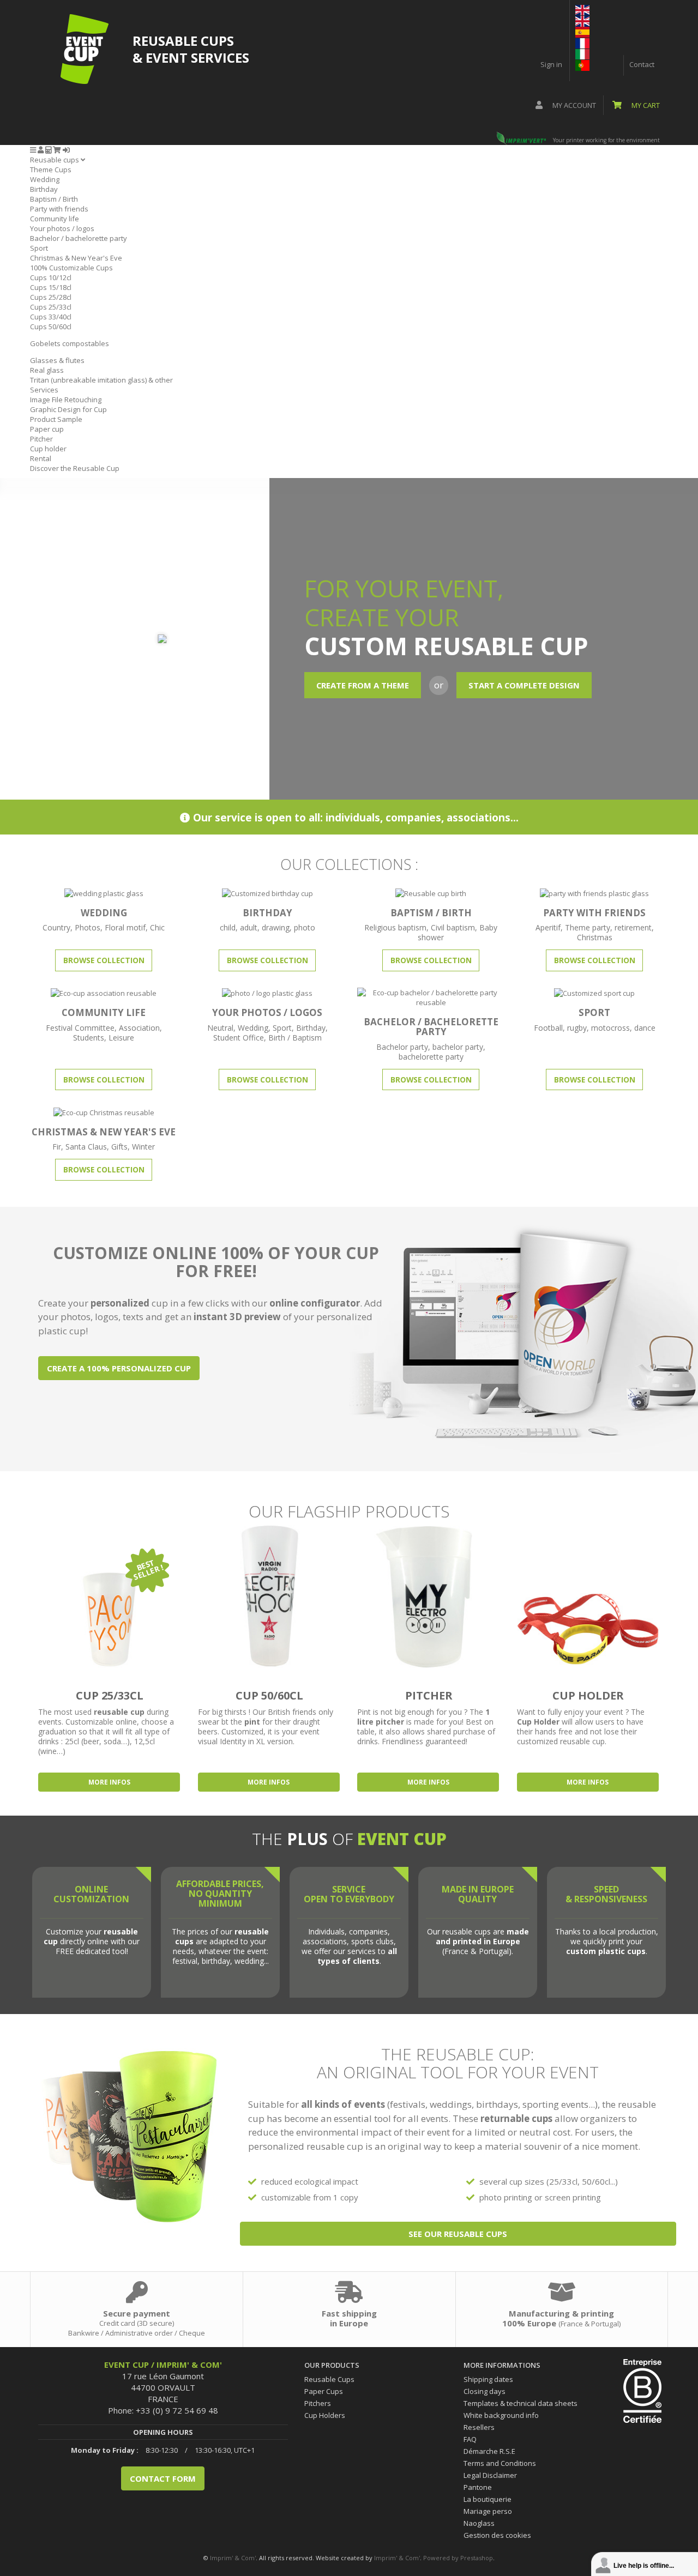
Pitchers (318, 2403)
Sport (39, 248)
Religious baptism (395, 927)
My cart (645, 105)
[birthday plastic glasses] (267, 892)
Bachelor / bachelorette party (79, 238)
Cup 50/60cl (269, 1695)
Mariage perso (488, 2511)
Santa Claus (86, 1147)
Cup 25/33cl (110, 1695)
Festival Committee (80, 1028)
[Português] (582, 64)
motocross (610, 1028)
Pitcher (41, 439)
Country (56, 927)
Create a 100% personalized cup (119, 1368)
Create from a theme (363, 685)
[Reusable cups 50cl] (270, 1596)
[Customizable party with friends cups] (594, 892)
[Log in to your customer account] (66, 150)
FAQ (470, 2439)
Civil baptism (453, 927)
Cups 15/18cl (51, 287)
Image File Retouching (66, 400)
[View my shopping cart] (57, 150)
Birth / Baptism (295, 1038)
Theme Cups (51, 170)
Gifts (119, 1147)
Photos (88, 927)
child (228, 927)
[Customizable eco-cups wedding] (104, 892)
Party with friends (59, 209)
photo (305, 927)
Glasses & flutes (57, 360)
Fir (57, 1147)
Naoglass (479, 2523)
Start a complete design (524, 685)
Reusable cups (55, 160)
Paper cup (47, 429)
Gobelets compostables (70, 343)
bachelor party (458, 1047)
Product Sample (56, 419)
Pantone (478, 2487)
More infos (109, 1782)
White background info (501, 2415)
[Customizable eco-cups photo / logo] (267, 993)
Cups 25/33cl (51, 307)
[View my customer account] (41, 150)
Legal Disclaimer (490, 2475)
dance (645, 1028)
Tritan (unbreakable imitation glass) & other (101, 380)
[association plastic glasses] (104, 993)
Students (89, 1038)
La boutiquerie (488, 2499)
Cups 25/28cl (51, 297)
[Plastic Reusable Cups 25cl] (110, 1596)
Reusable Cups (329, 2379)
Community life (55, 219)
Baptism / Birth (54, 199)
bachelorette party (431, 1057)
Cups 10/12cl (51, 277)
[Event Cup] (85, 49)
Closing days (485, 2391)
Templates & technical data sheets (521, 2403)
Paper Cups (324, 2391)
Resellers (479, 2427)
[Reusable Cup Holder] (589, 1596)
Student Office (239, 1038)
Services (44, 390)
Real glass (47, 370)
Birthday (44, 189)
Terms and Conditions (500, 2463)
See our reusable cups (458, 2234)
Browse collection (104, 960)
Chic (157, 927)
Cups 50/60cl (51, 326)
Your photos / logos (62, 228)
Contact (642, 64)
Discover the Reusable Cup (75, 468)
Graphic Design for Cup (68, 409)
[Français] (582, 43)
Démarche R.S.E (489, 2451)
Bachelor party (402, 1047)
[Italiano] (582, 53)
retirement (633, 927)
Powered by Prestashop (458, 2558)
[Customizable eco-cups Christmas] (104, 1111)
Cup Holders (325, 2415)
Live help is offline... (644, 2566)
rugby (577, 1028)
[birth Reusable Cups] (431, 892)
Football (548, 1028)
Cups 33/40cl (51, 317)
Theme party (588, 927)
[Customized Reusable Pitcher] (429, 1596)
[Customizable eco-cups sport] (594, 993)
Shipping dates (488, 2379)
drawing (276, 927)
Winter (143, 1147)
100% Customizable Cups (71, 268)
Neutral (220, 1028)
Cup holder (48, 449)
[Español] (582, 32)
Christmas (595, 937)
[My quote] (48, 150)
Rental (41, 458)
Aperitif (548, 927)
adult (249, 927)
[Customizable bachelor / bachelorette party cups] (431, 996)
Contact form (163, 2478)
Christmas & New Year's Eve (76, 258)
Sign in (551, 64)
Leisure (121, 1038)
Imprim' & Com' (233, 2558)
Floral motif (125, 927)
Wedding (45, 179)
